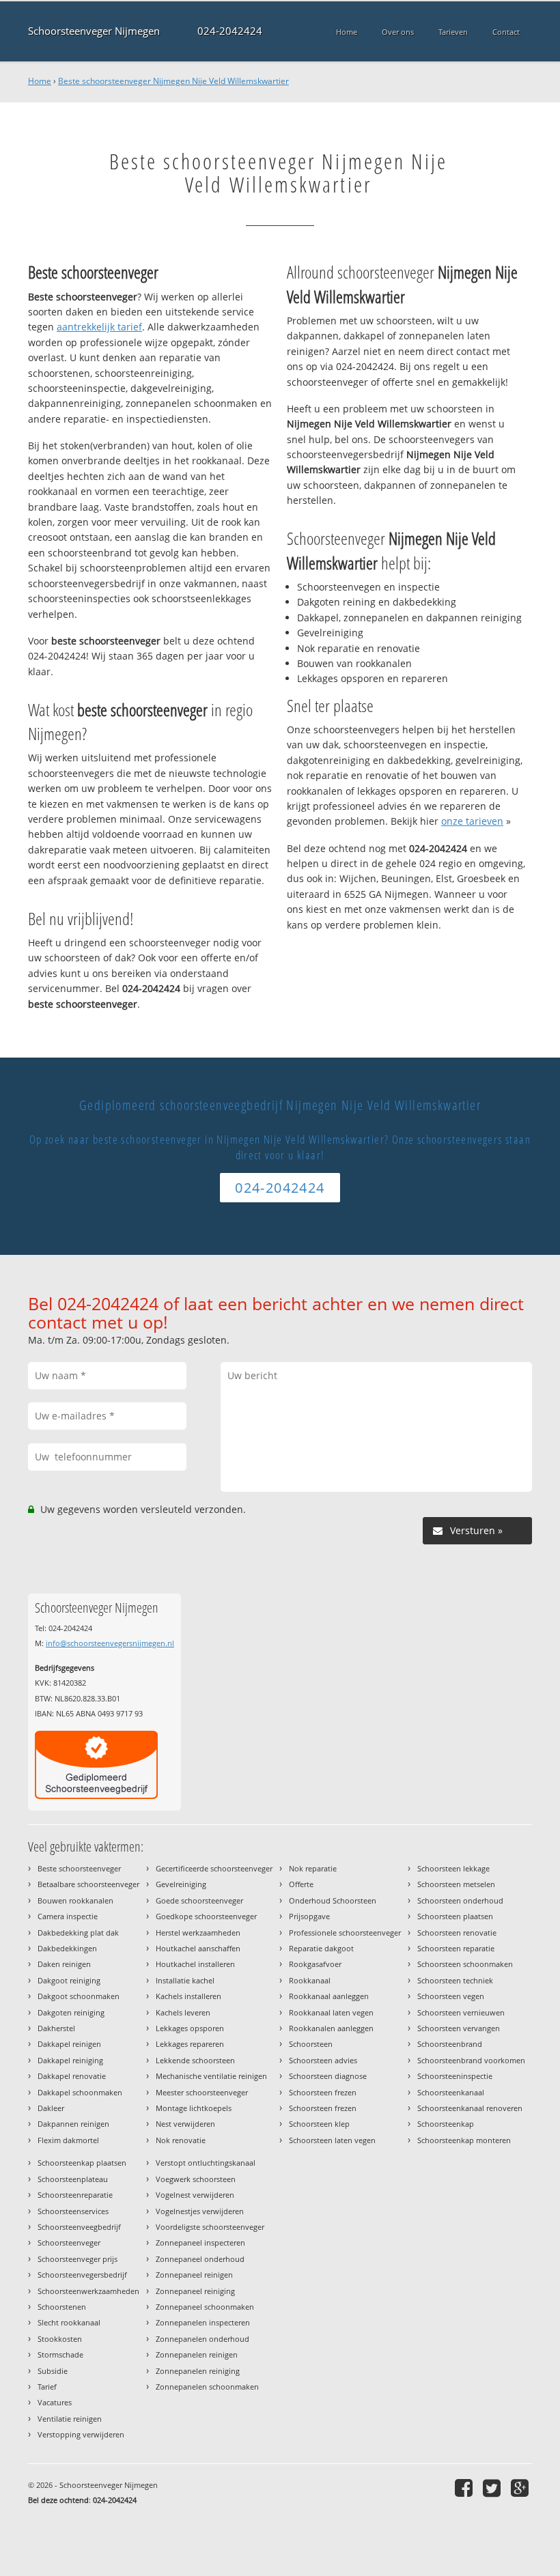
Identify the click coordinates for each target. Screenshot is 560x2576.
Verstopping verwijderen (81, 2434)
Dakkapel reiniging (70, 2060)
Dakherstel (56, 2028)
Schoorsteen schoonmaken (465, 1964)
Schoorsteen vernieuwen (461, 2012)
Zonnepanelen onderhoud (202, 2339)
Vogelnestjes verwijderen (200, 2211)
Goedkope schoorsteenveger (206, 1916)
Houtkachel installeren (195, 1964)
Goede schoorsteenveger (199, 1900)
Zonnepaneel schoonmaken (205, 2307)
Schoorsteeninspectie (455, 2076)
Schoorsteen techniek (455, 1980)
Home (40, 81)
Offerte (301, 1884)
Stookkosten (60, 2339)
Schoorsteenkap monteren (464, 2140)
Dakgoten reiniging (71, 2012)
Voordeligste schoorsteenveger (210, 2227)
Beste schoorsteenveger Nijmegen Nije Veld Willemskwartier (173, 81)
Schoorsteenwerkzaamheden (88, 2291)
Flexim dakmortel (68, 2140)
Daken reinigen (64, 1964)
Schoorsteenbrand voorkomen (471, 2060)
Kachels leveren (183, 2012)
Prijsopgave (309, 1916)
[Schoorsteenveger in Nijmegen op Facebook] (465, 2488)
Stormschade (60, 2354)
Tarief (47, 2387)
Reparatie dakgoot (321, 1948)
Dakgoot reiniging (69, 1980)
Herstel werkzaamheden (198, 1933)
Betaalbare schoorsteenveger (88, 1884)
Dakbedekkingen (67, 1948)
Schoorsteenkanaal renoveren (470, 2108)
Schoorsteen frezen (323, 2092)
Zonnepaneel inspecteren (200, 2242)
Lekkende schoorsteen (195, 2060)
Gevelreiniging (181, 1884)
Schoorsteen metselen (456, 1884)
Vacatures (55, 2402)
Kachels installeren (188, 1996)
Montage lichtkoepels (194, 2108)
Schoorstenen (62, 2307)
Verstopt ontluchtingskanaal (206, 2163)
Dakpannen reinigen (73, 2124)
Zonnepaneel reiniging (195, 2291)
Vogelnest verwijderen (195, 2195)
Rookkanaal (310, 1980)
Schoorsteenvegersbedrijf (82, 2275)
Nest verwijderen (185, 2124)
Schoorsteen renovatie (457, 1933)
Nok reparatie (313, 1868)
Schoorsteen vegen (451, 1996)
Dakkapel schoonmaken (80, 2092)
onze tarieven (472, 821)
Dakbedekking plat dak (78, 1933)
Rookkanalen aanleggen (331, 2028)
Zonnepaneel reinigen (194, 2275)
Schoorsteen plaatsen (455, 1916)
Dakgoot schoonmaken (79, 1996)
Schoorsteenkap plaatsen (82, 2163)
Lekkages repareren (190, 2044)
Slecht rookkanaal (69, 2322)
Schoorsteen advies (323, 2060)
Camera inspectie (68, 1916)
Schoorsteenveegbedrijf (79, 2227)
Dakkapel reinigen (69, 2044)
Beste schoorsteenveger (79, 1868)
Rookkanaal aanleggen (329, 1996)
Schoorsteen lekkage (453, 1868)
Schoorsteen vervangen (459, 2028)
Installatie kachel (185, 1980)
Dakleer (51, 2108)
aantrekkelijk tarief (99, 327)
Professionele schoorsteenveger (345, 1933)
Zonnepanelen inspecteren (203, 2322)
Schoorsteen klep (319, 2124)
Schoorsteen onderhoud (460, 1900)
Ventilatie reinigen (70, 2419)
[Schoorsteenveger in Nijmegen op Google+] (521, 2488)
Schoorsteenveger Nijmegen (94, 31)
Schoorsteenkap (446, 2124)
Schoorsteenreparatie (75, 2195)
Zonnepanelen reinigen (197, 2354)
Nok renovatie (181, 2140)
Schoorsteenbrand (450, 2044)
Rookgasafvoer (315, 1964)
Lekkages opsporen (190, 2028)
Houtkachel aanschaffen (198, 1948)
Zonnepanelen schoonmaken (207, 2387)
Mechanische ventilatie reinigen (211, 2076)
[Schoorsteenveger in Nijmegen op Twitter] (493, 2488)
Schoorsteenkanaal (451, 2092)
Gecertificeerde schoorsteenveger (214, 1868)
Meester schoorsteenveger (202, 2092)
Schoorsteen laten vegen (332, 2140)
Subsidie (53, 2371)
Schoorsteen (311, 2044)
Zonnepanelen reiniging (198, 2371)
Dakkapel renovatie (72, 2076)
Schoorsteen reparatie (456, 1948)
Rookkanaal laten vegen (331, 2012)
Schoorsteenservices (73, 2211)
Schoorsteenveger (69, 2242)
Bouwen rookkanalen (75, 1900)
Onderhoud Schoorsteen (333, 1900)
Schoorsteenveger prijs (78, 2259)
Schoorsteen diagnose (328, 2076)
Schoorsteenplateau (73, 2179)
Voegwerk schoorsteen (196, 2179)
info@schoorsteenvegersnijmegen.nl (110, 1643)
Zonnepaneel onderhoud (200, 2259)
